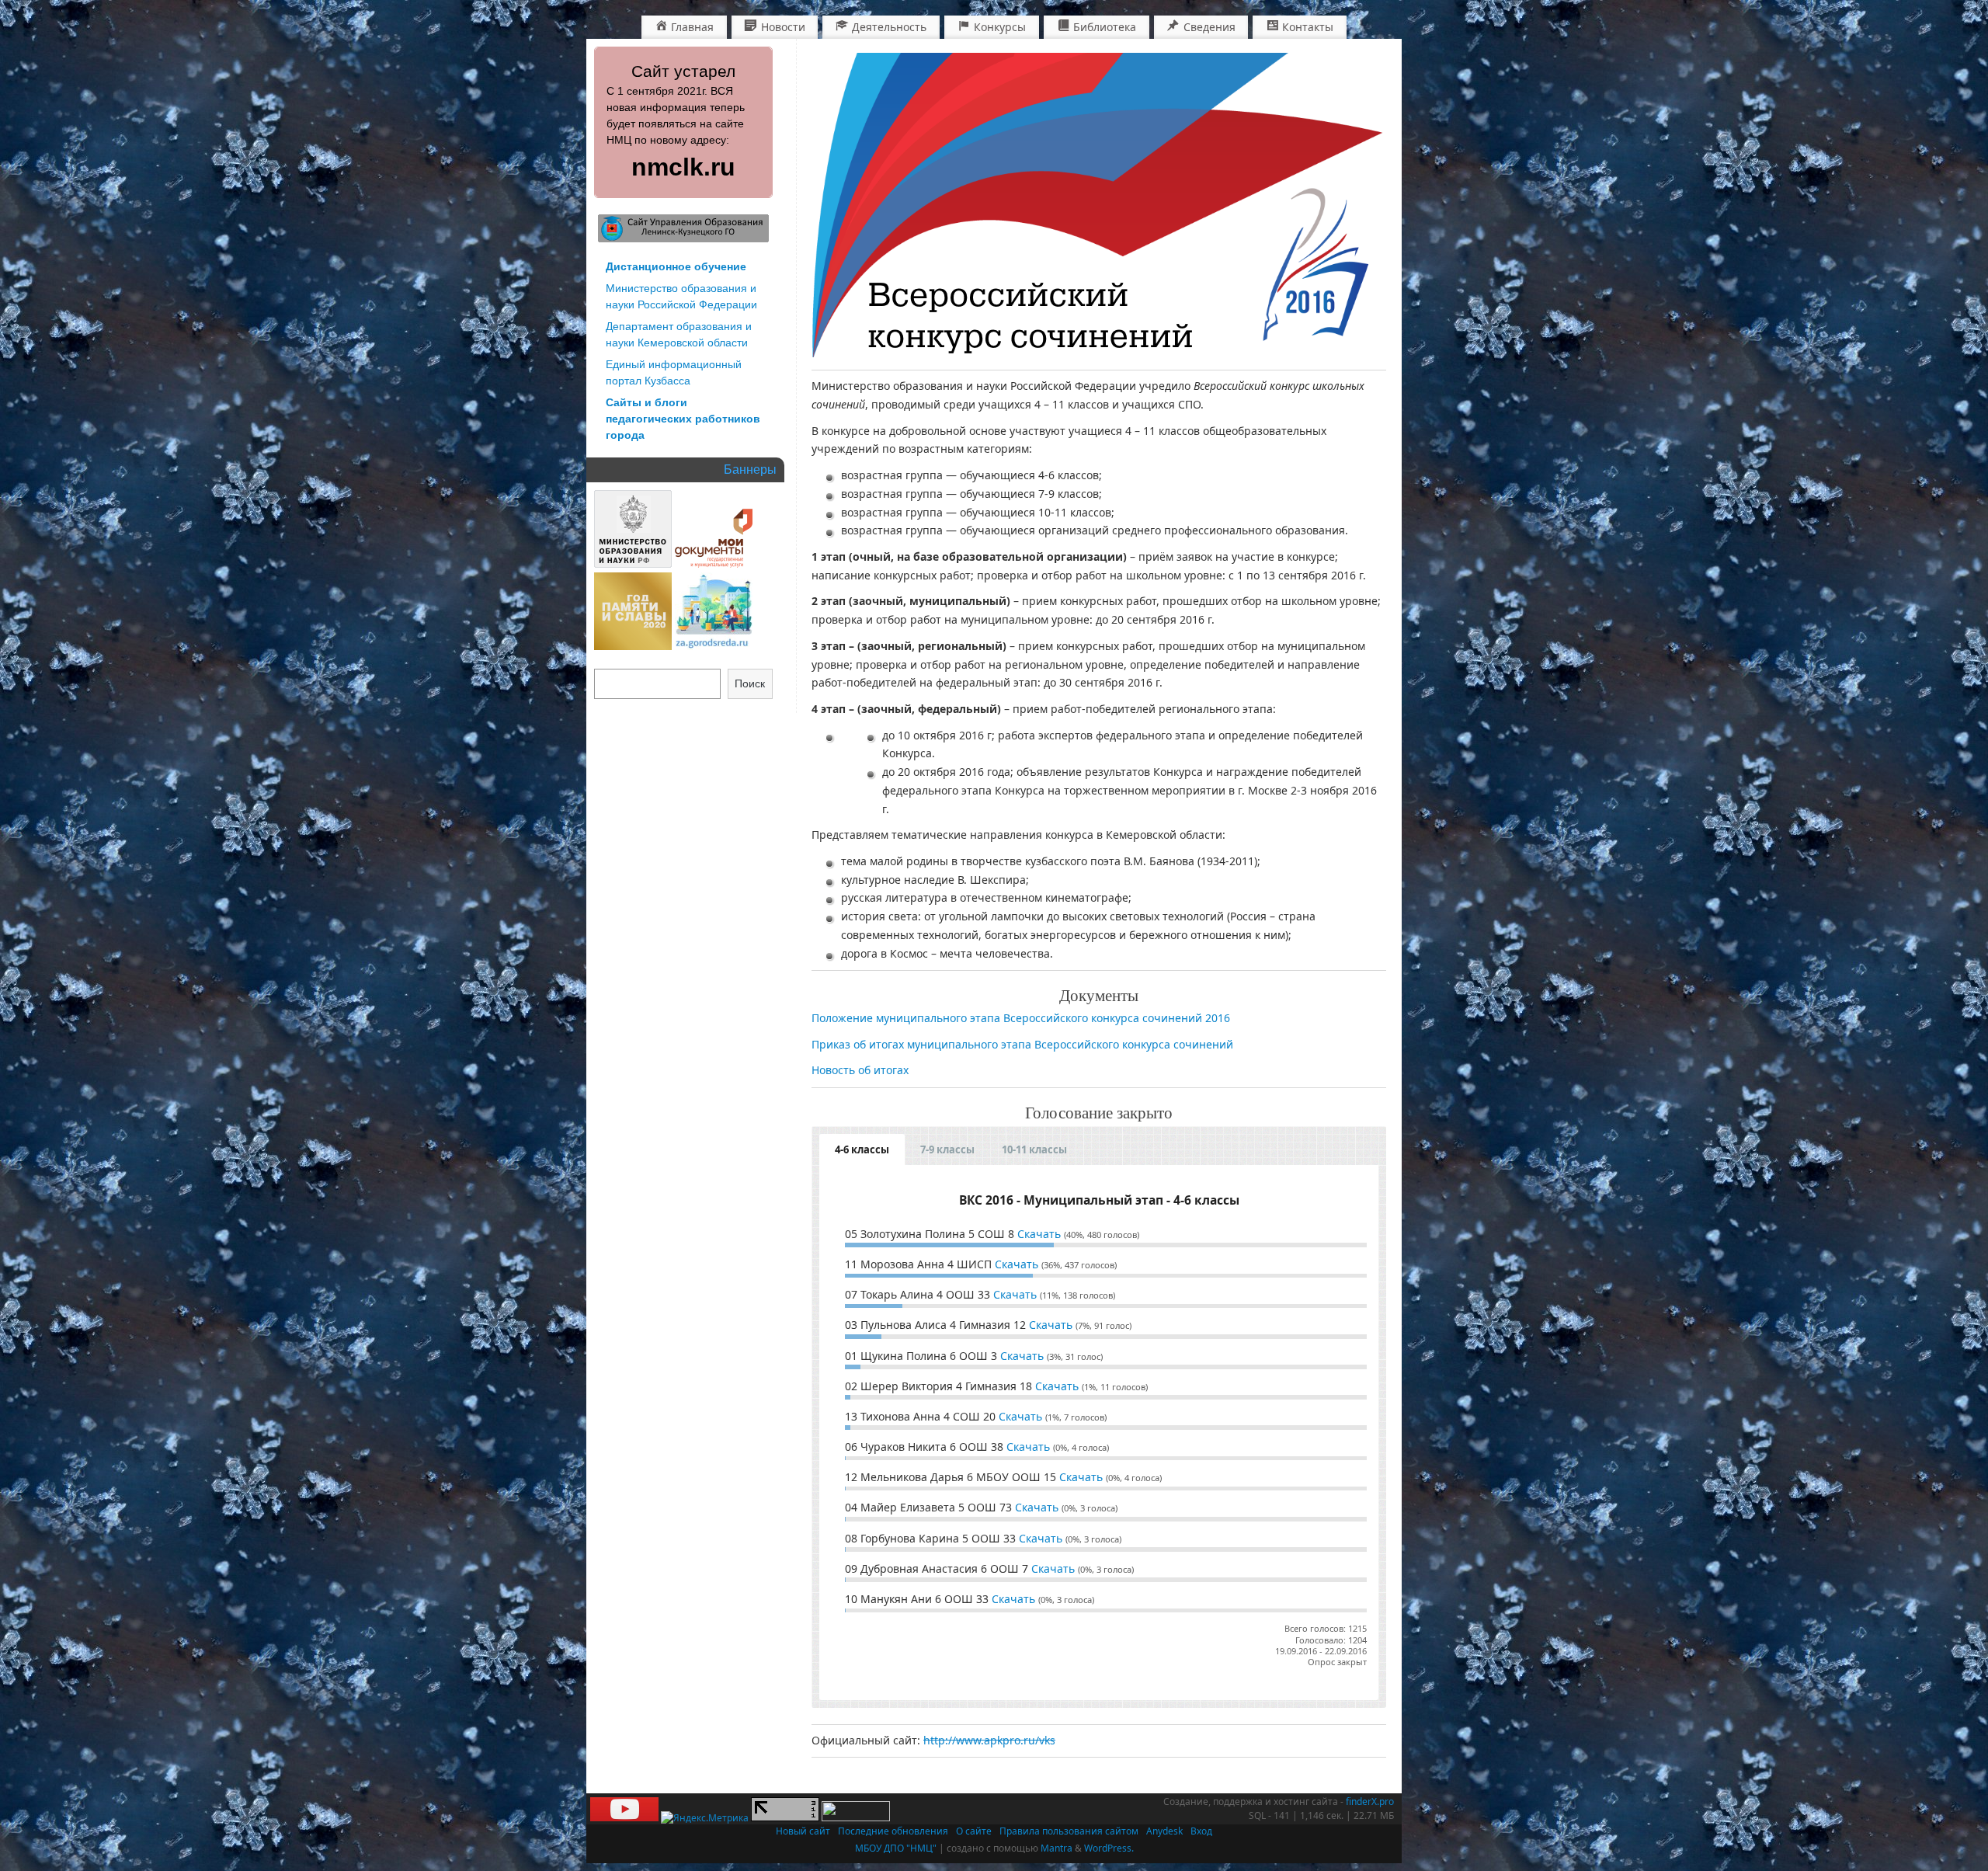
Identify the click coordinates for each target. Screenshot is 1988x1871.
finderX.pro (1370, 1801)
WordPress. (1109, 1848)
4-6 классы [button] (862, 1149)
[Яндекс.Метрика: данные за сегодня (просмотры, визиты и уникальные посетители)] (705, 1818)
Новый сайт (803, 1831)
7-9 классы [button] (947, 1149)
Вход (1201, 1831)
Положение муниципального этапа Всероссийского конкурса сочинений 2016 (1021, 1018)
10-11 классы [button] (1034, 1149)
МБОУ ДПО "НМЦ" (896, 1848)
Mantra (1057, 1848)
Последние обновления (893, 1831)
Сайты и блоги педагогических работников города (683, 419)
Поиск (750, 683)
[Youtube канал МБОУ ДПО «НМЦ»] (624, 1818)
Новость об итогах (860, 1070)
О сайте (974, 1831)
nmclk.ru (683, 167)
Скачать (1039, 1234)
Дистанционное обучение (676, 266)
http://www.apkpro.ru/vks (989, 1740)
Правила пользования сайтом (1069, 1831)
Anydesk (1164, 1831)
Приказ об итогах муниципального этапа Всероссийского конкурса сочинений (1022, 1044)
